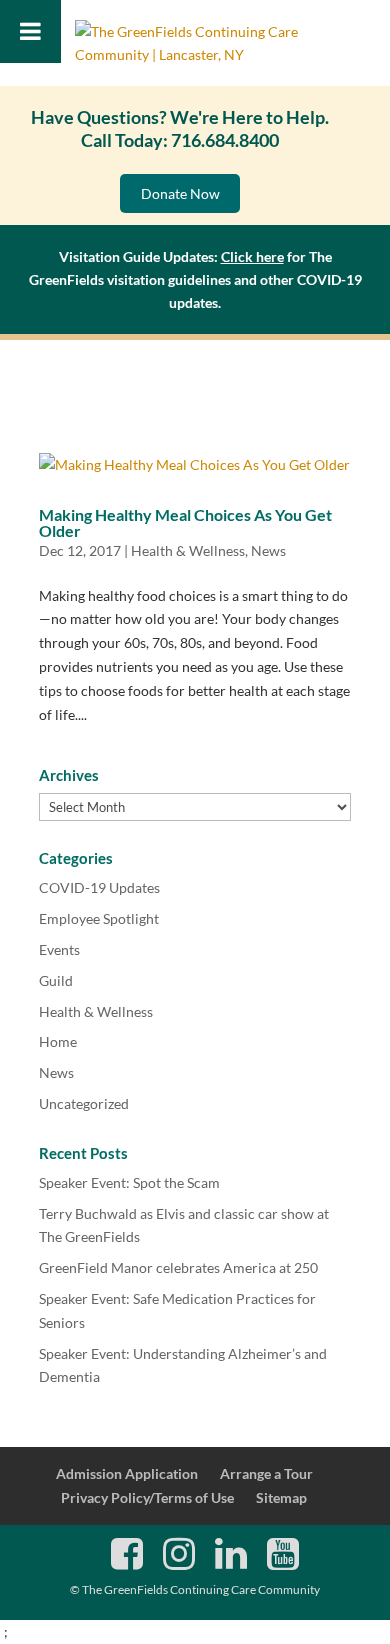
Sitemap (281, 1497)
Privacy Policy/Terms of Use (147, 1497)
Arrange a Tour (266, 1473)
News (268, 550)
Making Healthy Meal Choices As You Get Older (185, 522)
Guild (56, 980)
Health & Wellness (188, 550)
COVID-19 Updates (99, 887)
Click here (252, 256)
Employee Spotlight (99, 918)
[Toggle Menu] (30, 31)
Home (58, 1041)
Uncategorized (84, 1103)
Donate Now (180, 193)
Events (59, 949)
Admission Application (127, 1473)
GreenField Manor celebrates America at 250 (178, 1267)
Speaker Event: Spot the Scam (129, 1182)
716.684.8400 (225, 140)
